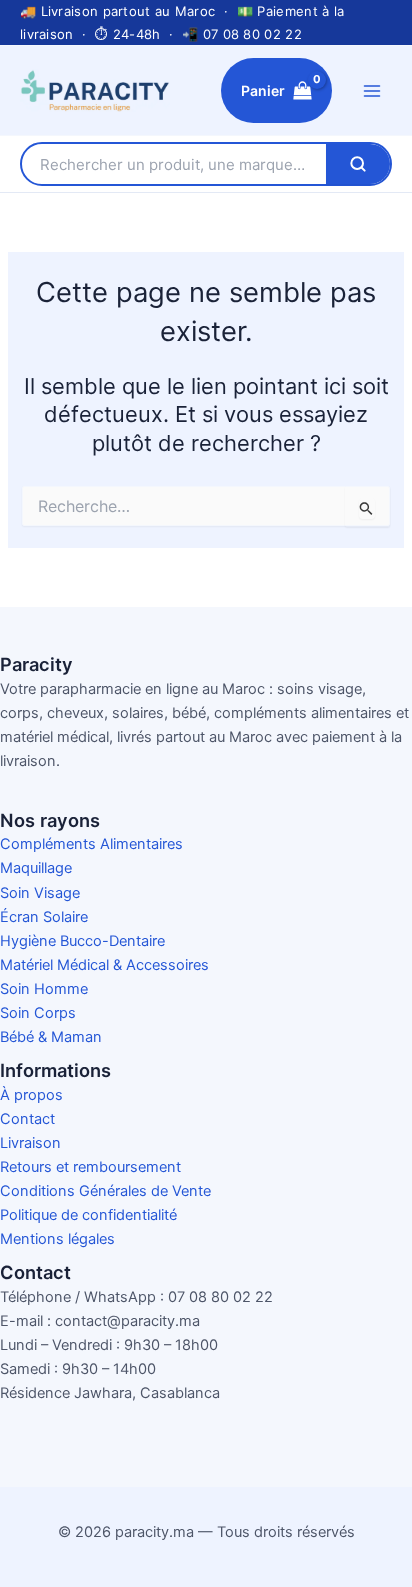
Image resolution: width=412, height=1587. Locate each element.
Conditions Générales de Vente (105, 1191)
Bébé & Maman (51, 1037)
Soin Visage (40, 893)
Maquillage (36, 868)
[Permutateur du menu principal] (372, 90)
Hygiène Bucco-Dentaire (82, 941)
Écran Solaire (44, 917)
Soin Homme (44, 989)
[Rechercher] (358, 164)
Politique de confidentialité (88, 1215)
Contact (27, 1119)
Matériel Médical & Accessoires (104, 965)
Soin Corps (38, 1013)
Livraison (30, 1143)
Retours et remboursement (90, 1167)
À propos (31, 1095)
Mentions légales (57, 1239)
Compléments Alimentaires (91, 844)
